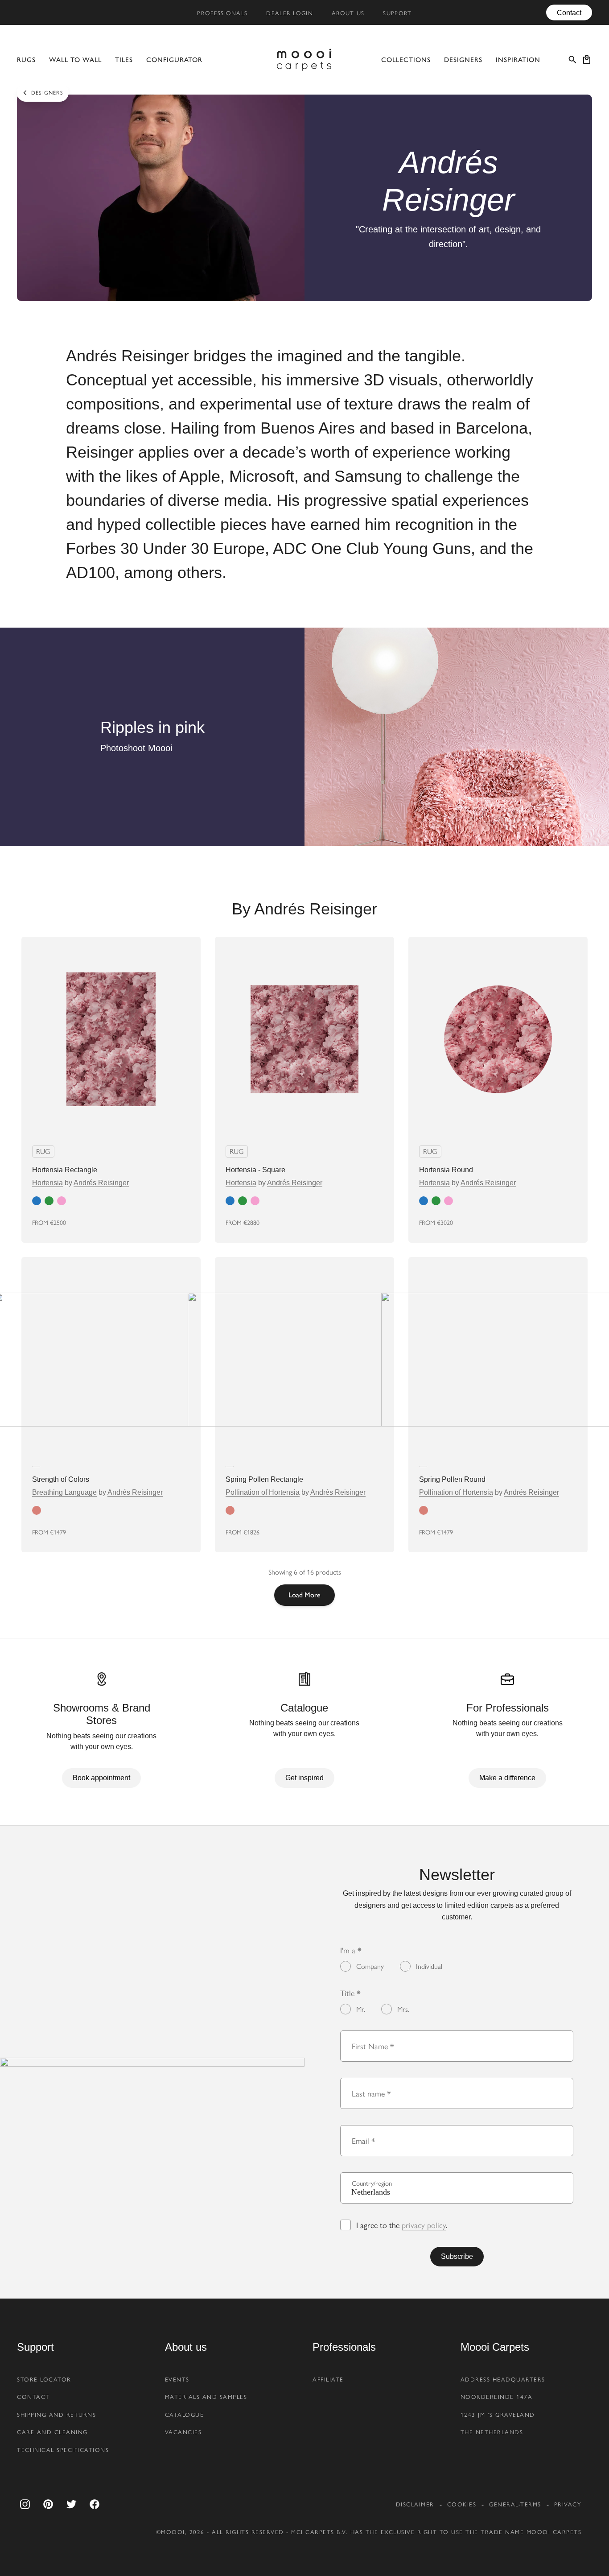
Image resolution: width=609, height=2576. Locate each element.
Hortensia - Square (255, 1170)
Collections (406, 60)
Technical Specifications (63, 2450)
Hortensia (47, 1183)
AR (121, 1222)
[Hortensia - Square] (304, 1039)
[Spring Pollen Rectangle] (304, 1360)
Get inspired (304, 1778)
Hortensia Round (446, 1170)
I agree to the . (402, 2225)
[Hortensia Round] (498, 1039)
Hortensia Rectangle (65, 1170)
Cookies (462, 2504)
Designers (463, 60)
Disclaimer (415, 2504)
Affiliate (328, 2379)
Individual (429, 1966)
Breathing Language (64, 1492)
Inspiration (518, 60)
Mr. (361, 2009)
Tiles (124, 60)
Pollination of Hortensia (263, 1492)
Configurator (174, 60)
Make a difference (507, 1778)
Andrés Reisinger (101, 1183)
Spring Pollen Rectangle (264, 1479)
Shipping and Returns (56, 2415)
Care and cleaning (52, 2432)
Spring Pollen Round (452, 1479)
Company (370, 1966)
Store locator (44, 2379)
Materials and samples (206, 2397)
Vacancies (183, 2432)
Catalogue (185, 2415)
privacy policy (424, 2225)
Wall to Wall (75, 60)
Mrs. (403, 2009)
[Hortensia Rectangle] (111, 1039)
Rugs (26, 60)
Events (177, 2379)
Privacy (568, 2504)
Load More (304, 1595)
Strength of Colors (61, 1479)
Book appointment (101, 1778)
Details (168, 1222)
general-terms (515, 2504)
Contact (569, 12)
